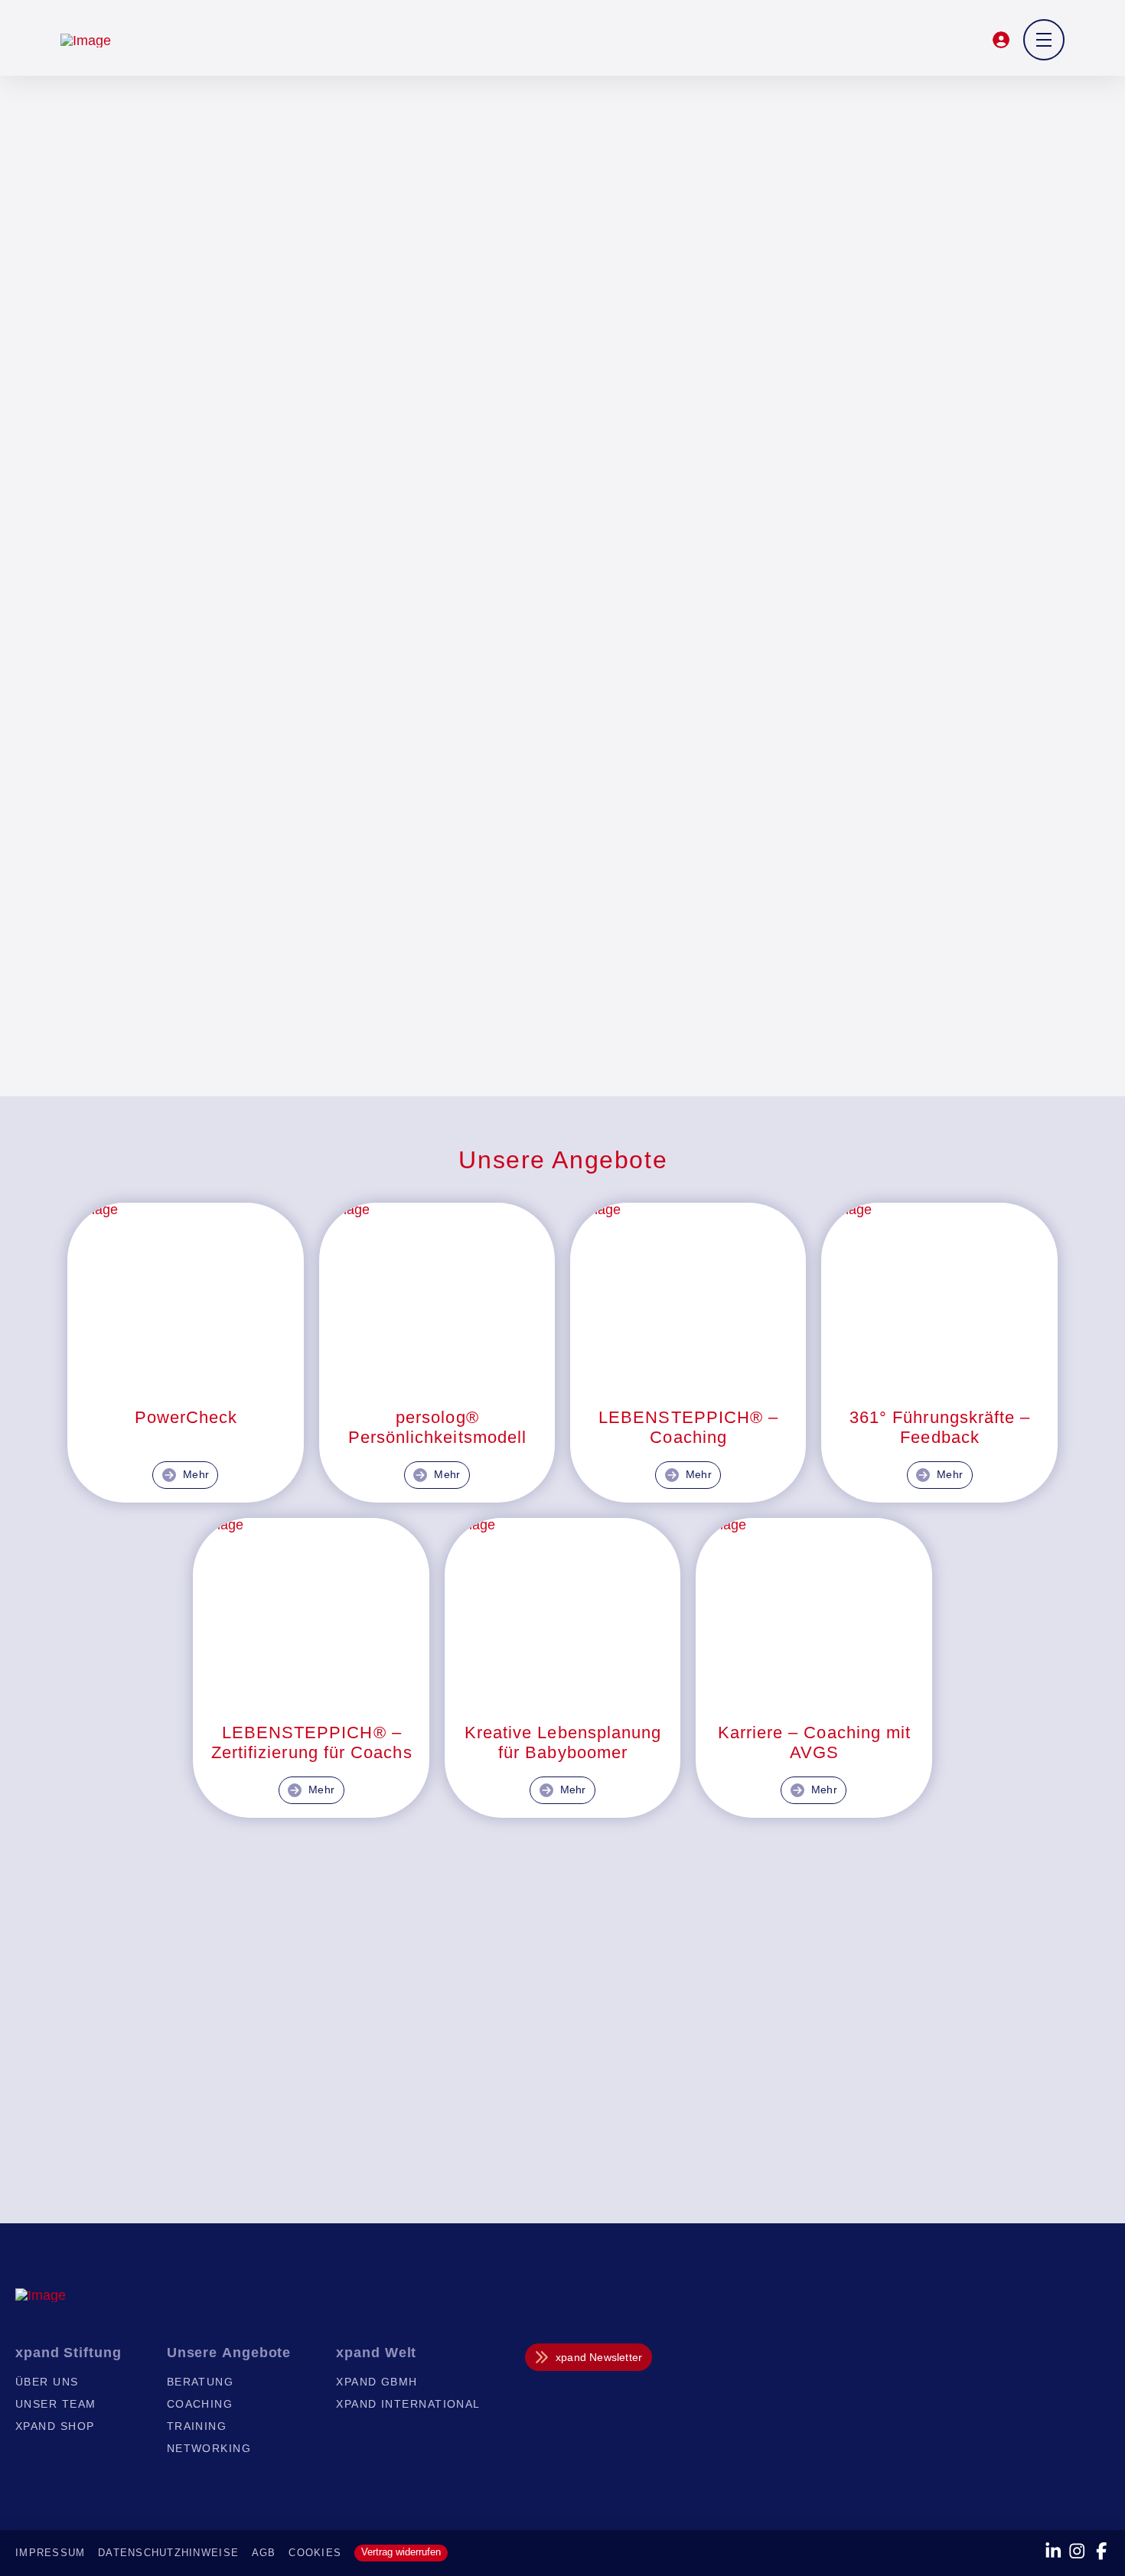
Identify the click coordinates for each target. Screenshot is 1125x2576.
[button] (1001, 40)
